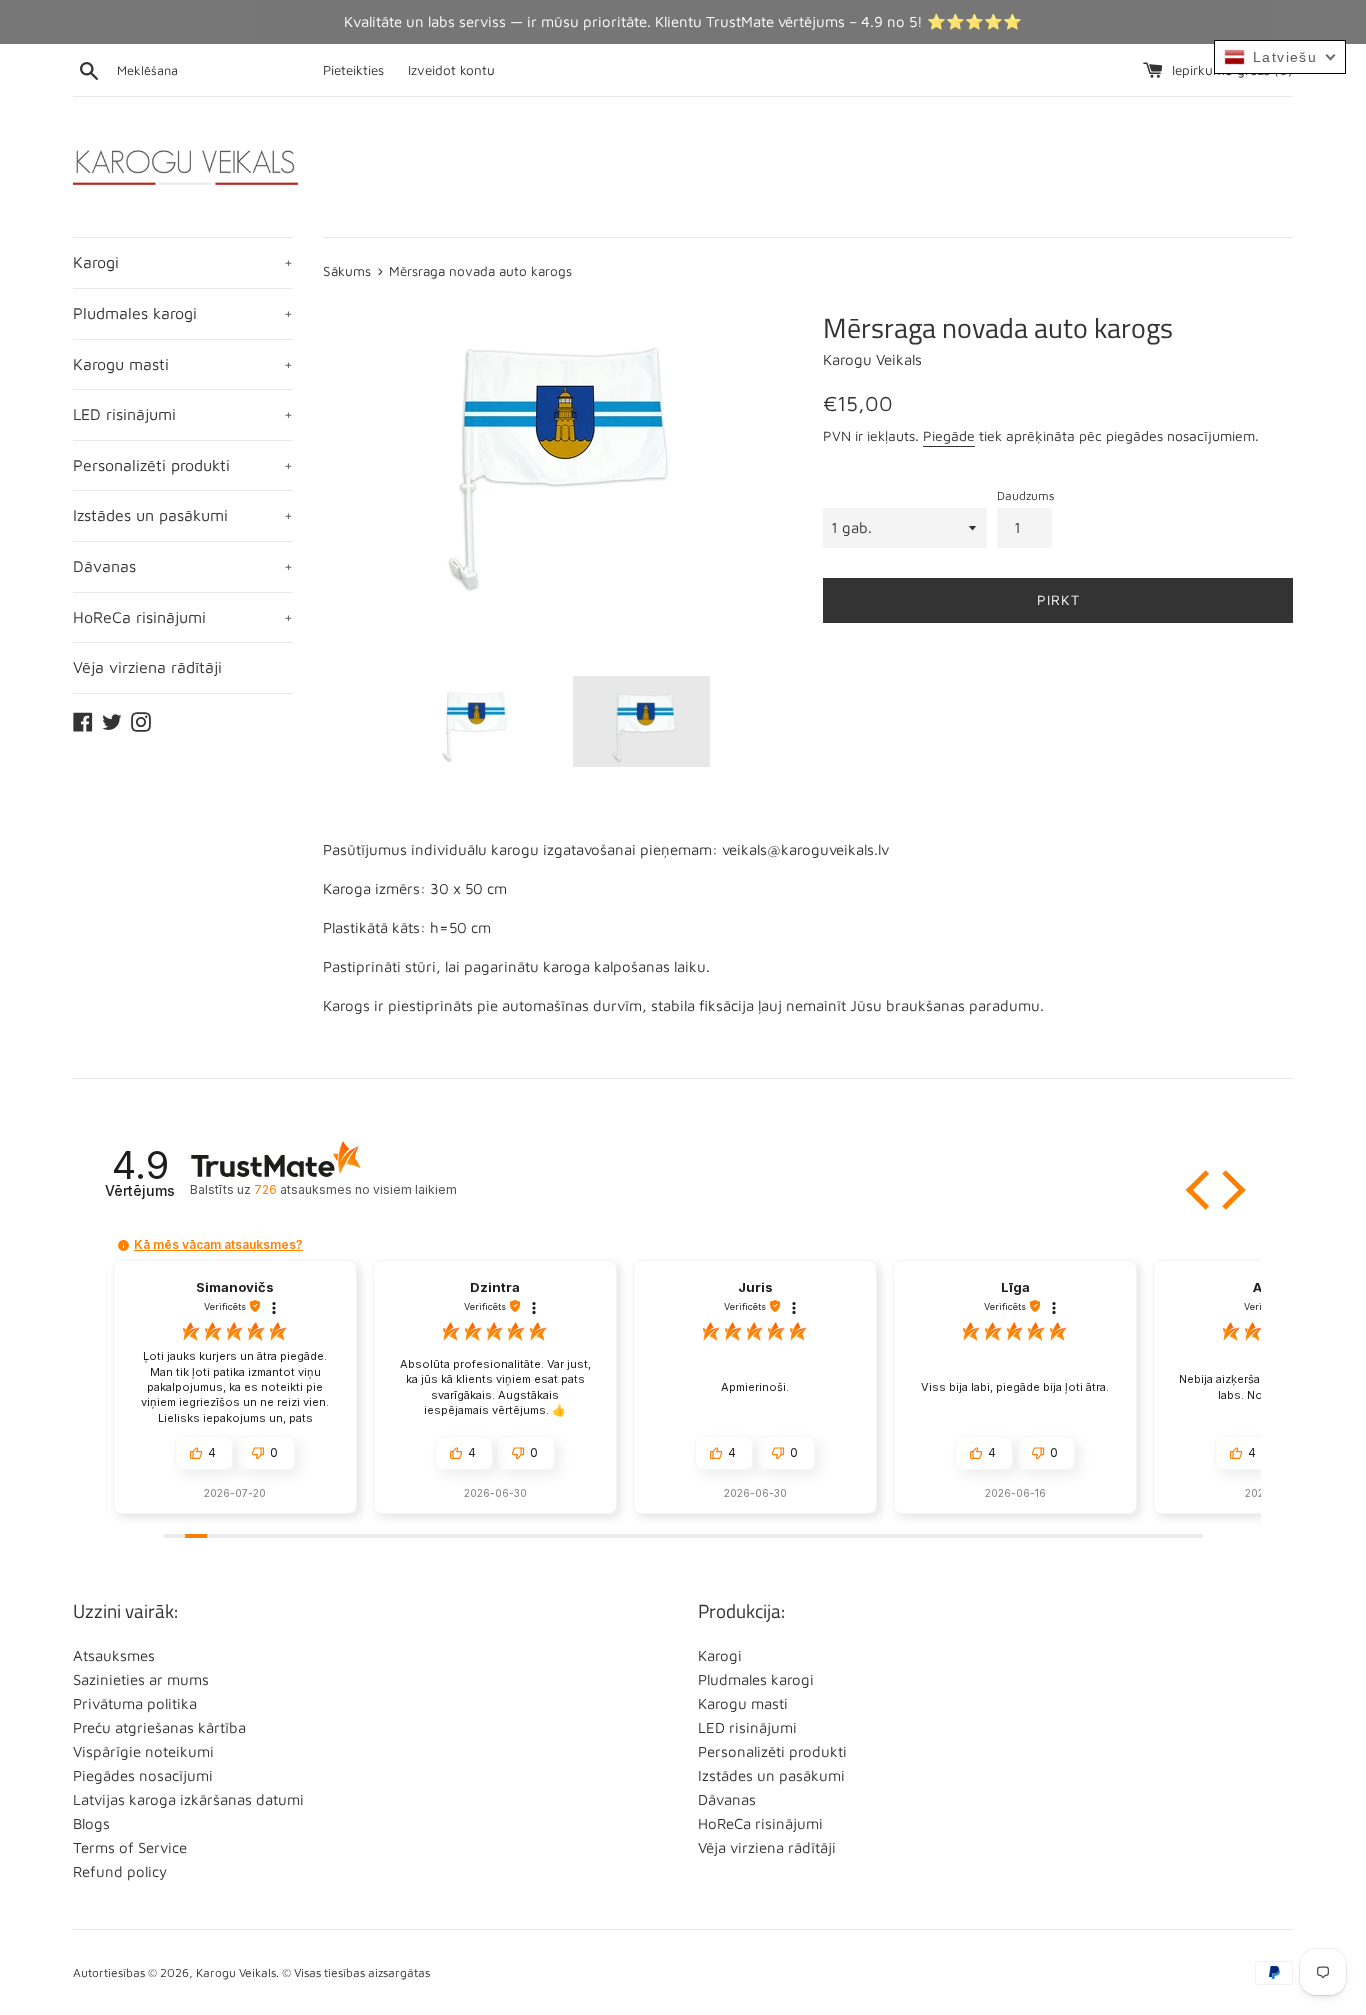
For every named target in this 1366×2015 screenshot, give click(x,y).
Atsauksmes (114, 1655)
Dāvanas (183, 566)
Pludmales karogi (183, 313)
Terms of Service (130, 1847)
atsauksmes (355, 1189)
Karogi (183, 262)
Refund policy (120, 1871)
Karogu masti (183, 364)
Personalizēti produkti (183, 465)
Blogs (91, 1823)
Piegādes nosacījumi (143, 1775)
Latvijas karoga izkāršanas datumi (188, 1799)
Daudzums (1025, 495)
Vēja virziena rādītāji (147, 667)
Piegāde (949, 435)
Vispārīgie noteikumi (143, 1751)
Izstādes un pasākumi (183, 515)
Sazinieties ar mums (141, 1679)
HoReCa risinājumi (183, 617)
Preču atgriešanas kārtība (159, 1727)
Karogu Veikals (236, 1972)
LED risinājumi (183, 414)
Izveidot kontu (451, 70)
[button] (1200, 1190)
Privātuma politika (135, 1703)
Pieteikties (353, 70)
